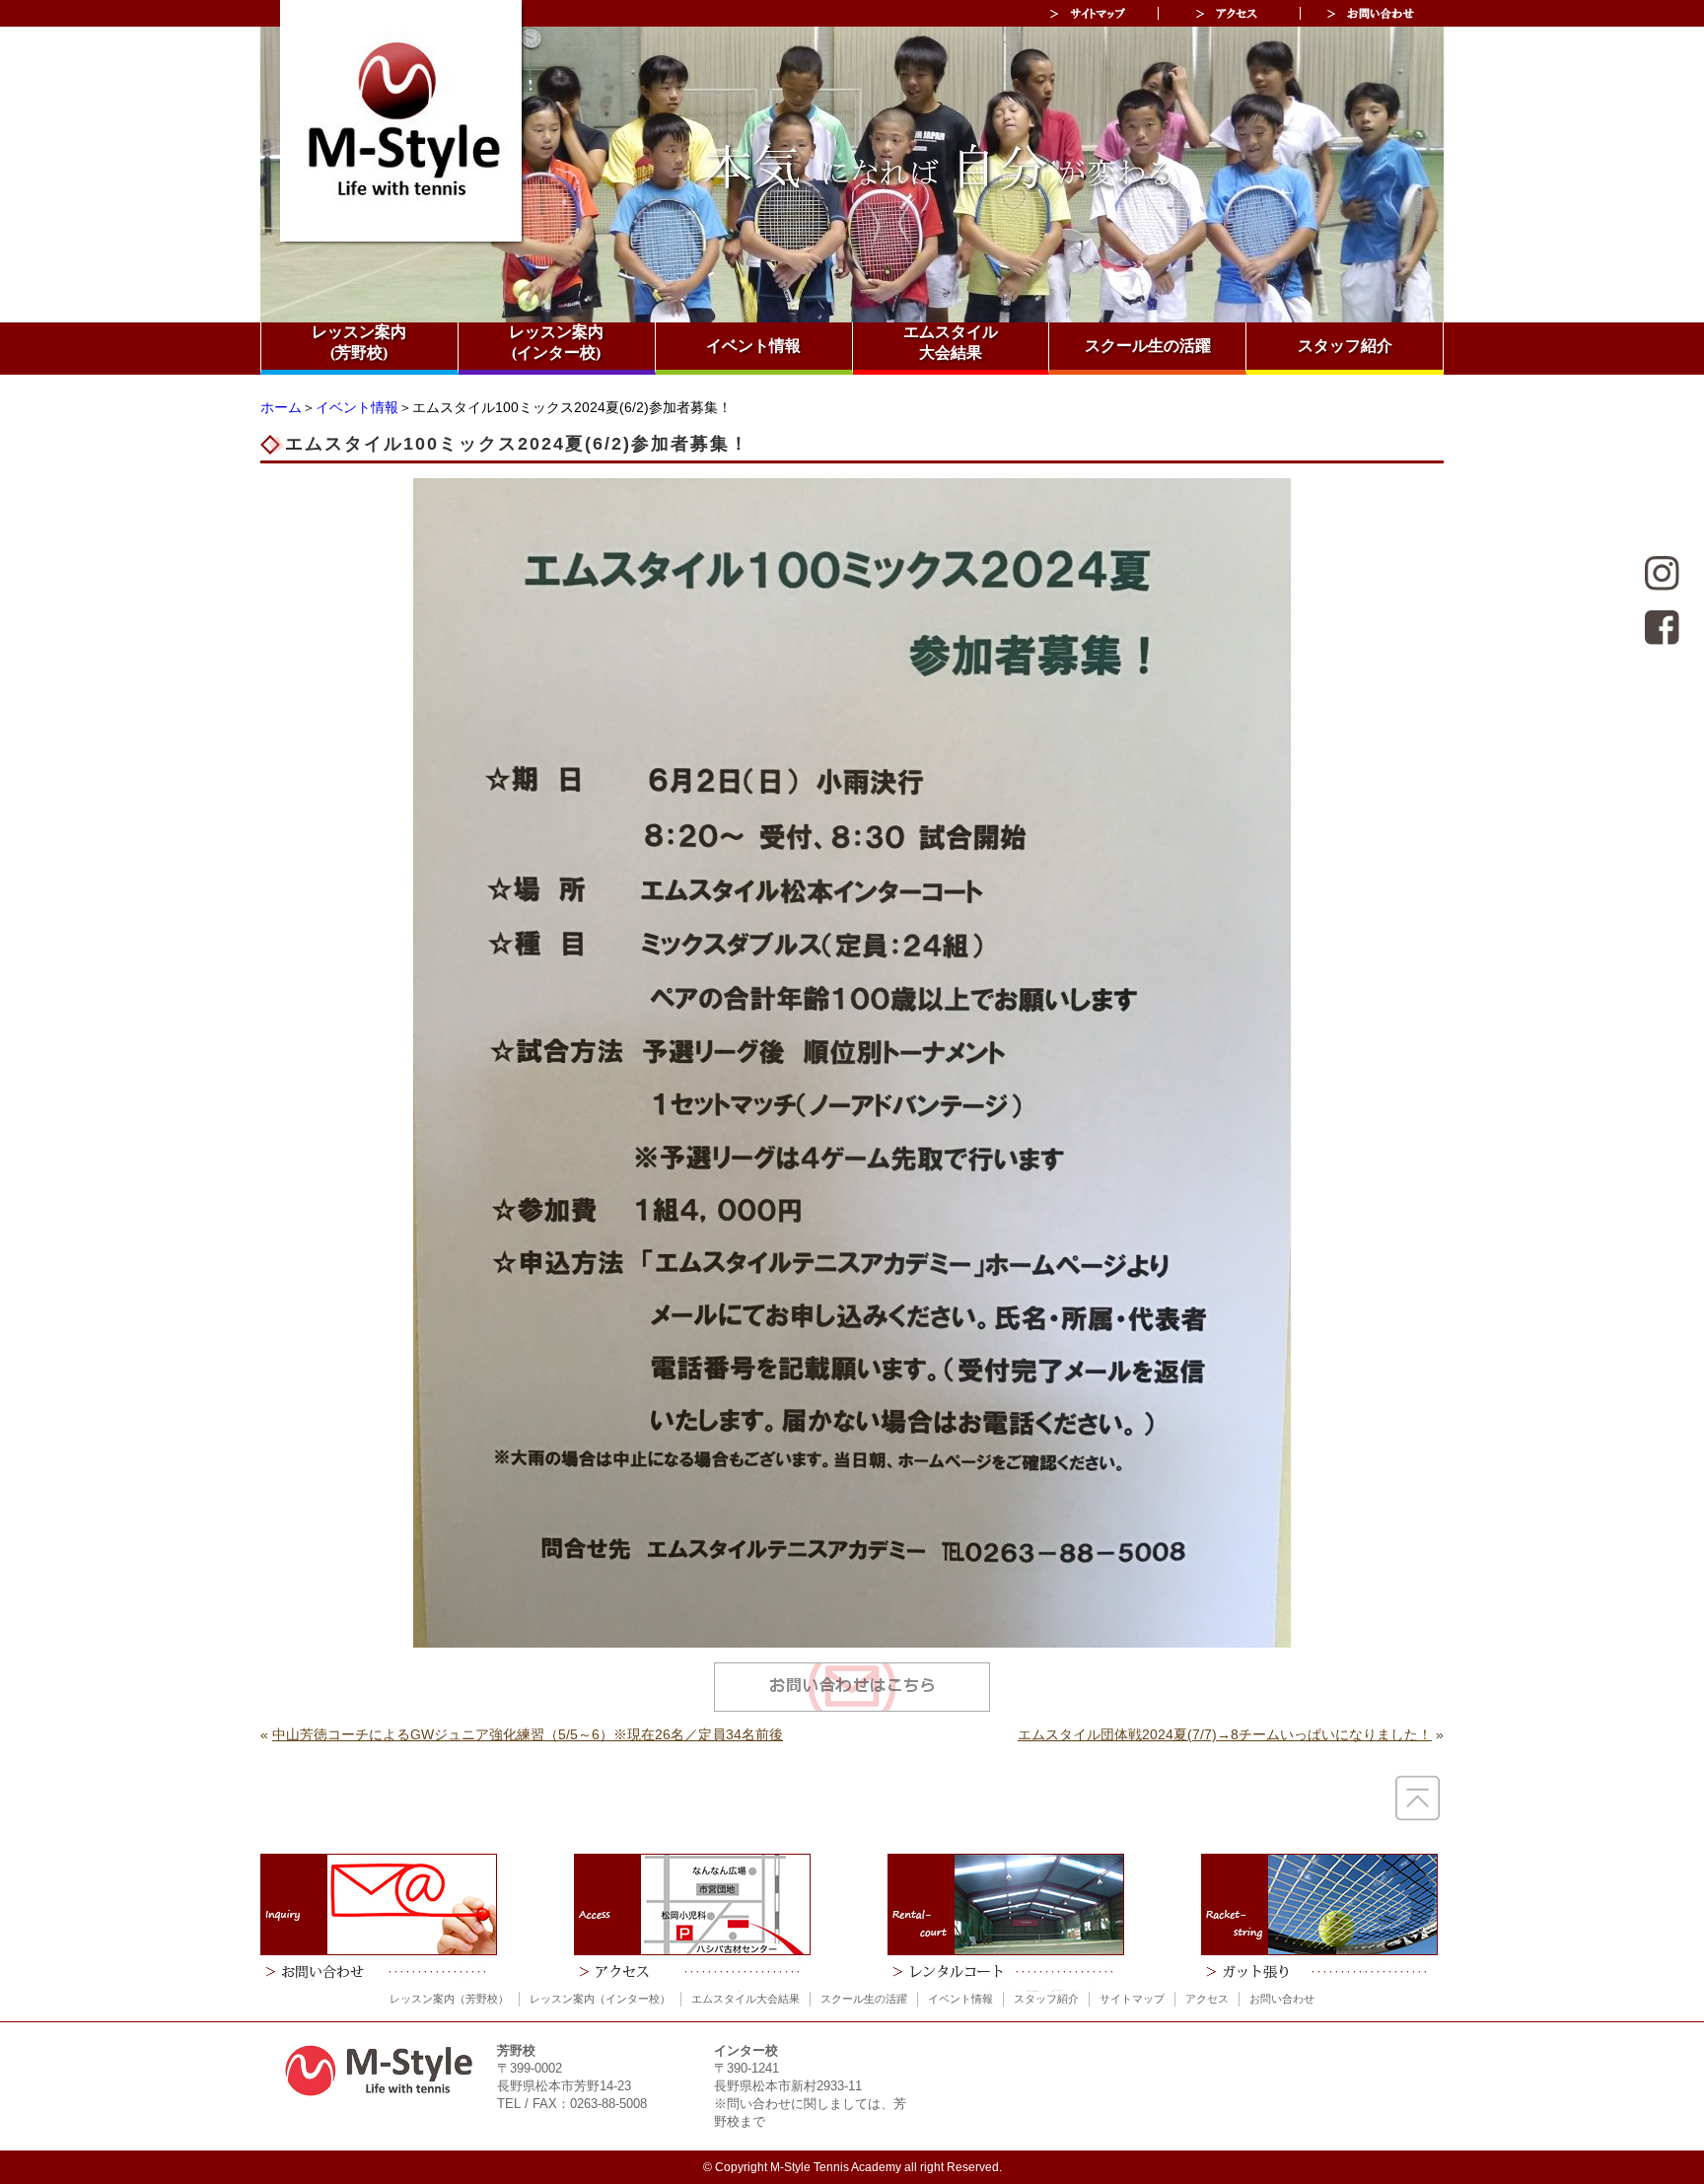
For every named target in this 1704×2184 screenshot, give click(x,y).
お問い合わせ (1282, 1999)
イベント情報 (753, 346)
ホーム (281, 407)
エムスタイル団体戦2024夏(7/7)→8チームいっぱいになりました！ (1225, 1734)
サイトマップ (1132, 1999)
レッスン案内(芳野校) (359, 342)
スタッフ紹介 (1345, 346)
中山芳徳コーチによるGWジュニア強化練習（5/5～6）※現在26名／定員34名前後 (528, 1734)
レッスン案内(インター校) (556, 342)
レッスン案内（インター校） (600, 1999)
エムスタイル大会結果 (951, 342)
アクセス (1207, 1999)
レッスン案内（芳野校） (449, 1999)
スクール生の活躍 (1148, 346)
